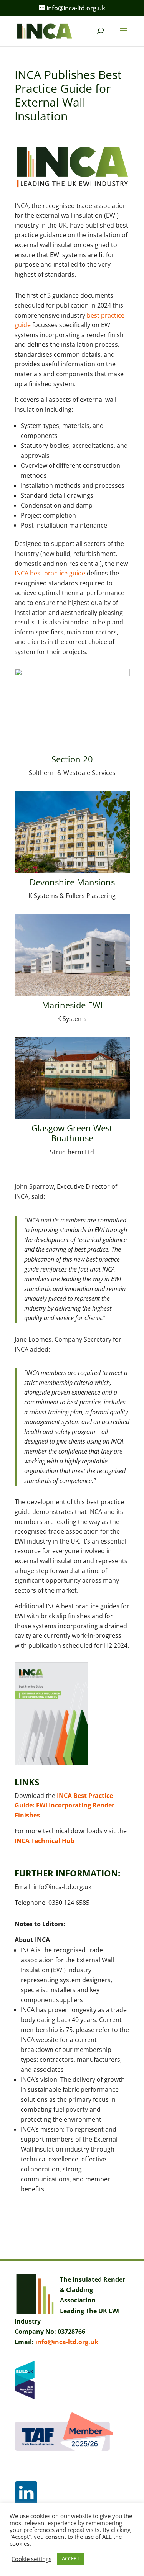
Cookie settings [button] (31, 2559)
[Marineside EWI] (72, 996)
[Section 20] (72, 750)
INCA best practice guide (50, 573)
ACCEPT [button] (71, 2558)
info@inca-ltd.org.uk (67, 2342)
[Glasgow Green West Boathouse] (72, 1119)
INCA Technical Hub (45, 1841)
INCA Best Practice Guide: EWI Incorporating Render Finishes (65, 1805)
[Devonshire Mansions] (72, 873)
